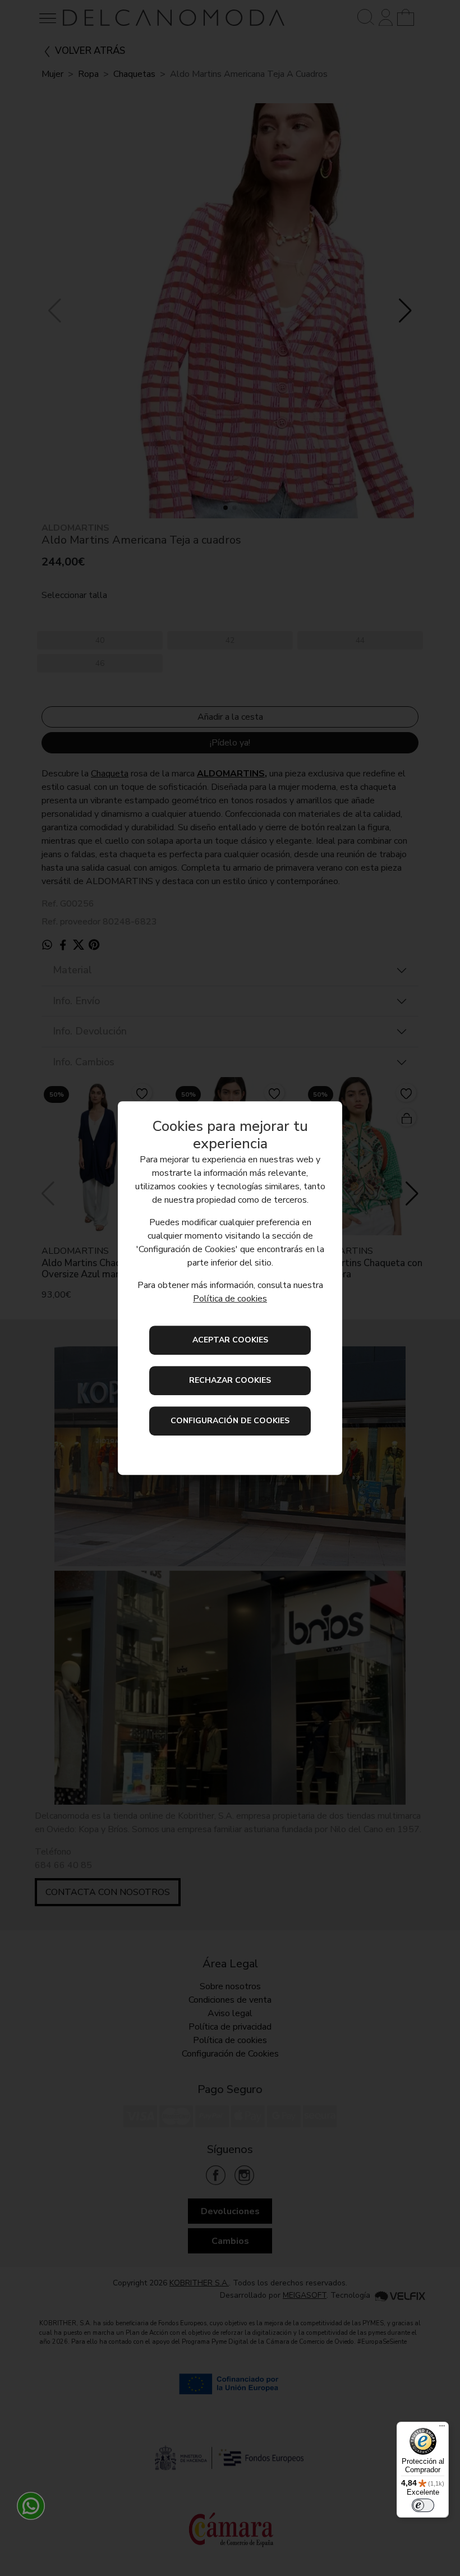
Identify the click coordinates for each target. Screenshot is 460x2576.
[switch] (423, 2505)
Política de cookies (230, 1299)
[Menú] (442, 2428)
